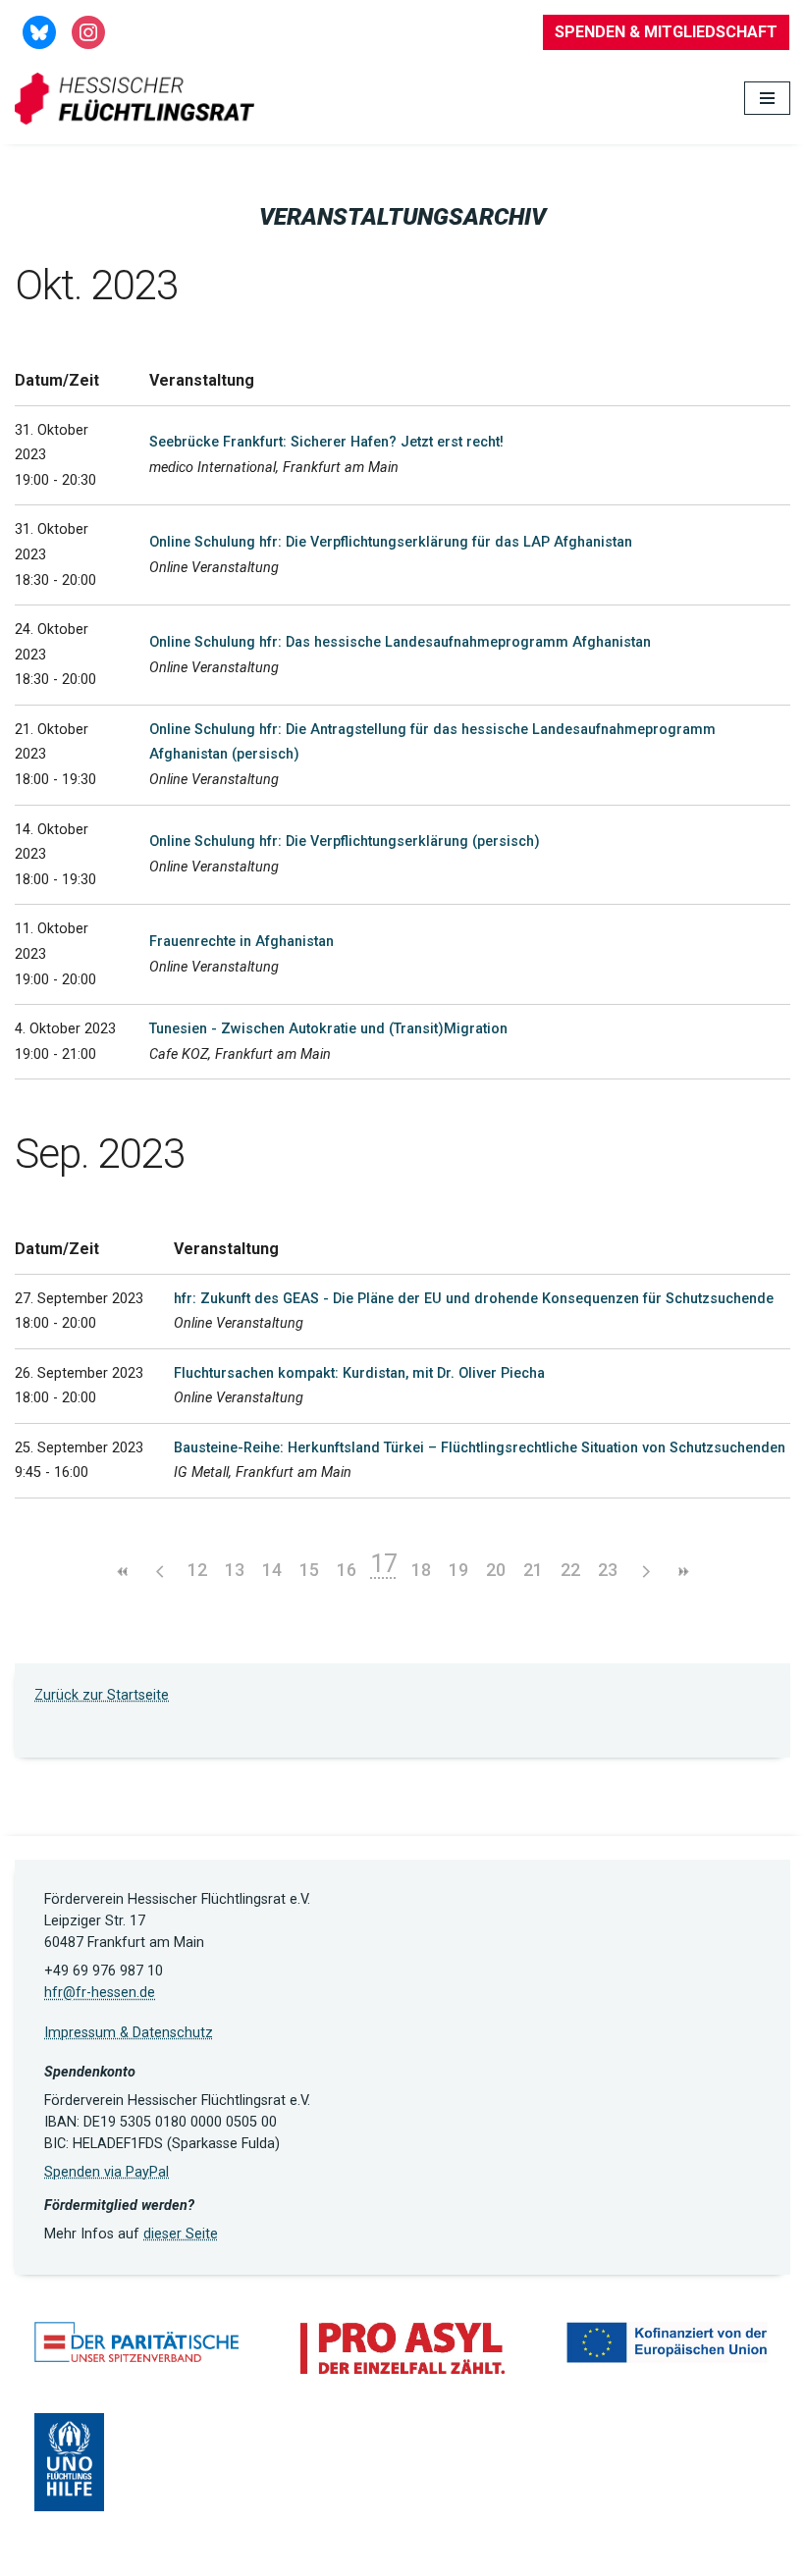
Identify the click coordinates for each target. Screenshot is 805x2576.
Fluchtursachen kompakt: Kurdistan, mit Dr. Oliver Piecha (359, 1373)
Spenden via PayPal (107, 2172)
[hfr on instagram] (88, 31)
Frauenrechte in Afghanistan (241, 942)
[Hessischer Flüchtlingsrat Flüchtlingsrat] (139, 99)
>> (682, 1572)
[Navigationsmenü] (767, 98)
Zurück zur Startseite (102, 1695)
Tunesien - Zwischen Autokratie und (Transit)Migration (328, 1029)
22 (570, 1570)
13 (235, 1570)
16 (347, 1570)
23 (608, 1570)
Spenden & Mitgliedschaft (666, 32)
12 (197, 1570)
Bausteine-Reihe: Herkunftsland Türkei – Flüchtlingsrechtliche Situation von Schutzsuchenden (480, 1448)
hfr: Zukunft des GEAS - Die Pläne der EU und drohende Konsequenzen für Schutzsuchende (474, 1299)
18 (421, 1570)
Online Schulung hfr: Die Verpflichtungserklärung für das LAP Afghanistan (391, 542)
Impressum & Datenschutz (129, 2033)
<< (123, 1572)
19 (458, 1570)
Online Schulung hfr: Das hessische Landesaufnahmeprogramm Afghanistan (400, 642)
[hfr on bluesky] (39, 31)
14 (272, 1570)
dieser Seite (181, 2234)
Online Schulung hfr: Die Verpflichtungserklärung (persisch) (345, 841)
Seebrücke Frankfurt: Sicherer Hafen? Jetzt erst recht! (326, 442)
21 (533, 1570)
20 (496, 1570)
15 (309, 1570)
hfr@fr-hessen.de (100, 1993)
